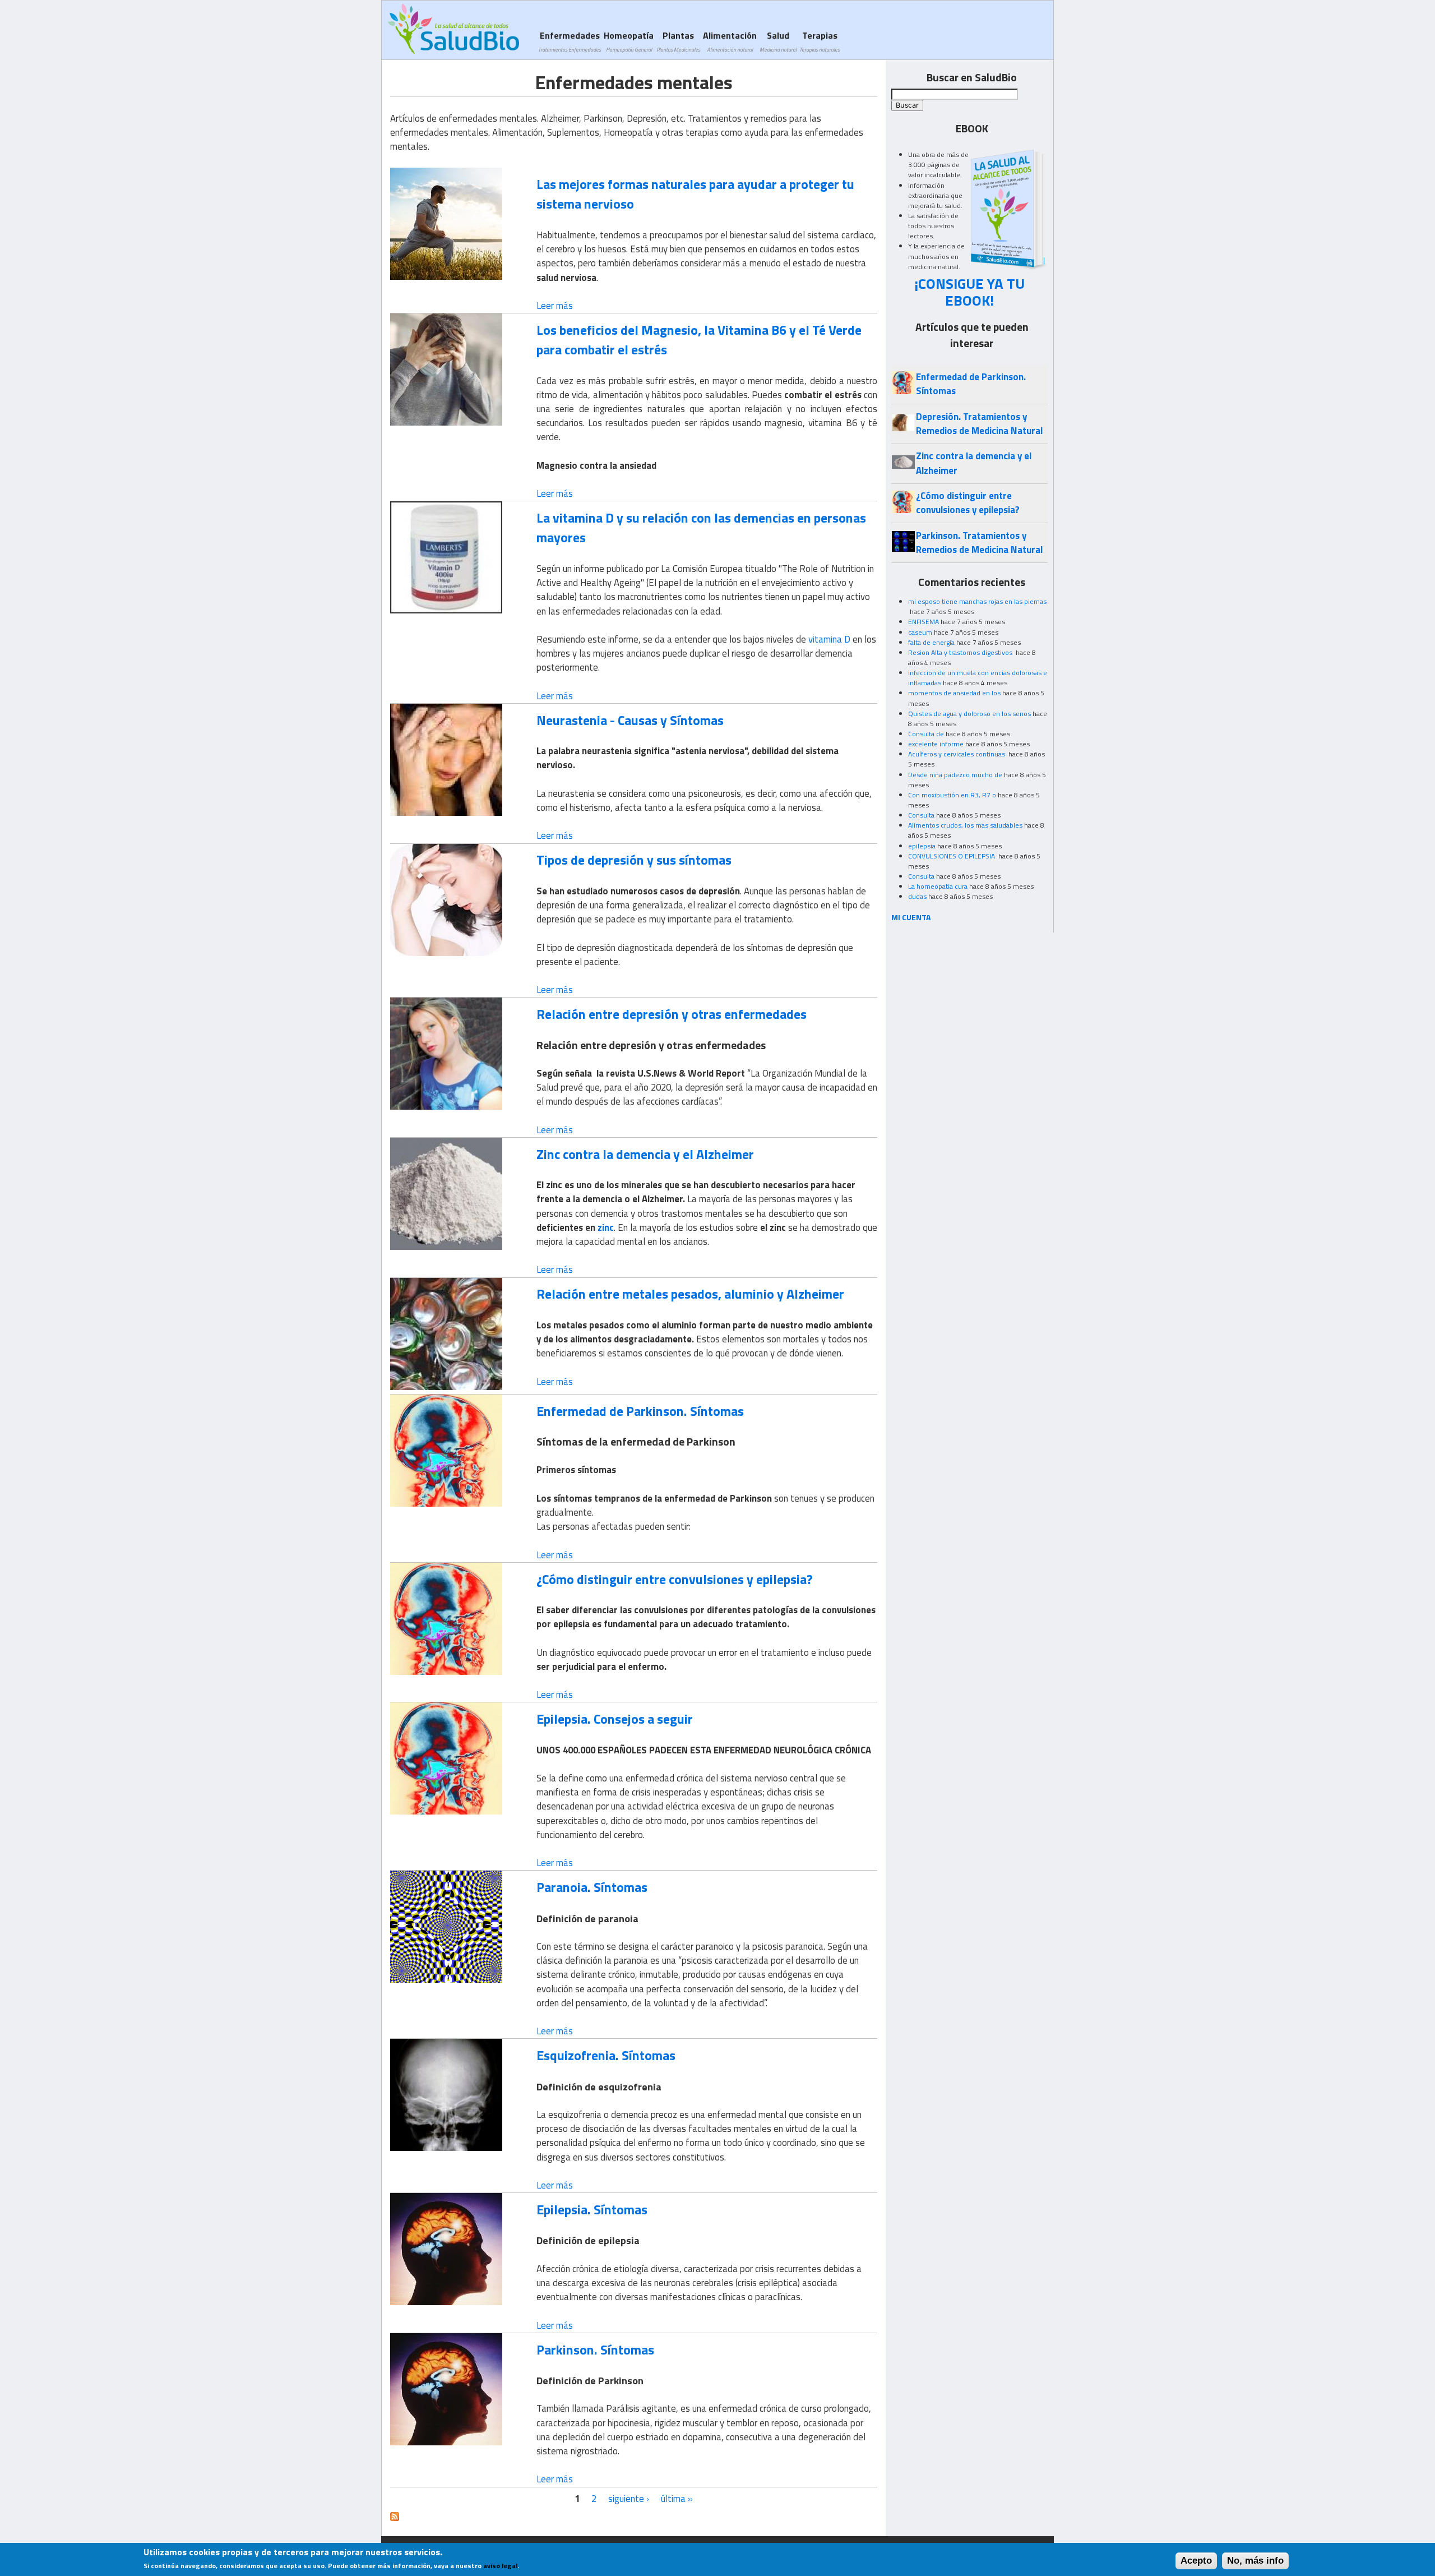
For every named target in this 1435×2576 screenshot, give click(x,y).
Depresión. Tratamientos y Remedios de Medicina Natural (979, 424)
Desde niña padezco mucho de (955, 775)
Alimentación (730, 41)
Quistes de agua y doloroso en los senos (969, 714)
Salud (778, 41)
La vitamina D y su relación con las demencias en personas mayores (701, 527)
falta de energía (931, 642)
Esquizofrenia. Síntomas (606, 2055)
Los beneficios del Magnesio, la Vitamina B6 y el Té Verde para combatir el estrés (699, 340)
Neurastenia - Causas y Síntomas (630, 720)
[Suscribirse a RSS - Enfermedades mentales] (395, 2518)
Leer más (555, 306)
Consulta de (926, 734)
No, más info (1255, 2561)
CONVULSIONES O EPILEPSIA (952, 856)
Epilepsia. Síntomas (592, 2209)
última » (677, 2499)
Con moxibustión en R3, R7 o (952, 795)
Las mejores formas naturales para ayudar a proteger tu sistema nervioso (695, 194)
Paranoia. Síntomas (592, 1887)
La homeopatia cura (938, 886)
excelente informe (936, 744)
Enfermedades (570, 41)
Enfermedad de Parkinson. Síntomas (640, 1411)
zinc (606, 1227)
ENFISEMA (924, 622)
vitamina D (829, 639)
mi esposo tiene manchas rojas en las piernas (977, 601)
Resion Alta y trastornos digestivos (961, 652)
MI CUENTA (911, 917)
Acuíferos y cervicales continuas (957, 754)
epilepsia (922, 846)
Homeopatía (629, 41)
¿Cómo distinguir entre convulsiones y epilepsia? (675, 1579)
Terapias (820, 41)
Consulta (921, 815)
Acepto (1196, 2561)
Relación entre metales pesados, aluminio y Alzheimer (690, 1294)
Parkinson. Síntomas (595, 2349)
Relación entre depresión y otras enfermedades (672, 1014)
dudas (917, 896)
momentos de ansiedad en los (954, 693)
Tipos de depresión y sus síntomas (634, 860)
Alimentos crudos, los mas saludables (965, 825)
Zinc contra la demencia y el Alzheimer (645, 1154)
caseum (920, 632)
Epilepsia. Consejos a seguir (615, 1719)
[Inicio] (453, 29)
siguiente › (629, 2499)
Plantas (678, 41)
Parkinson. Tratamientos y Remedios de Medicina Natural (979, 543)
